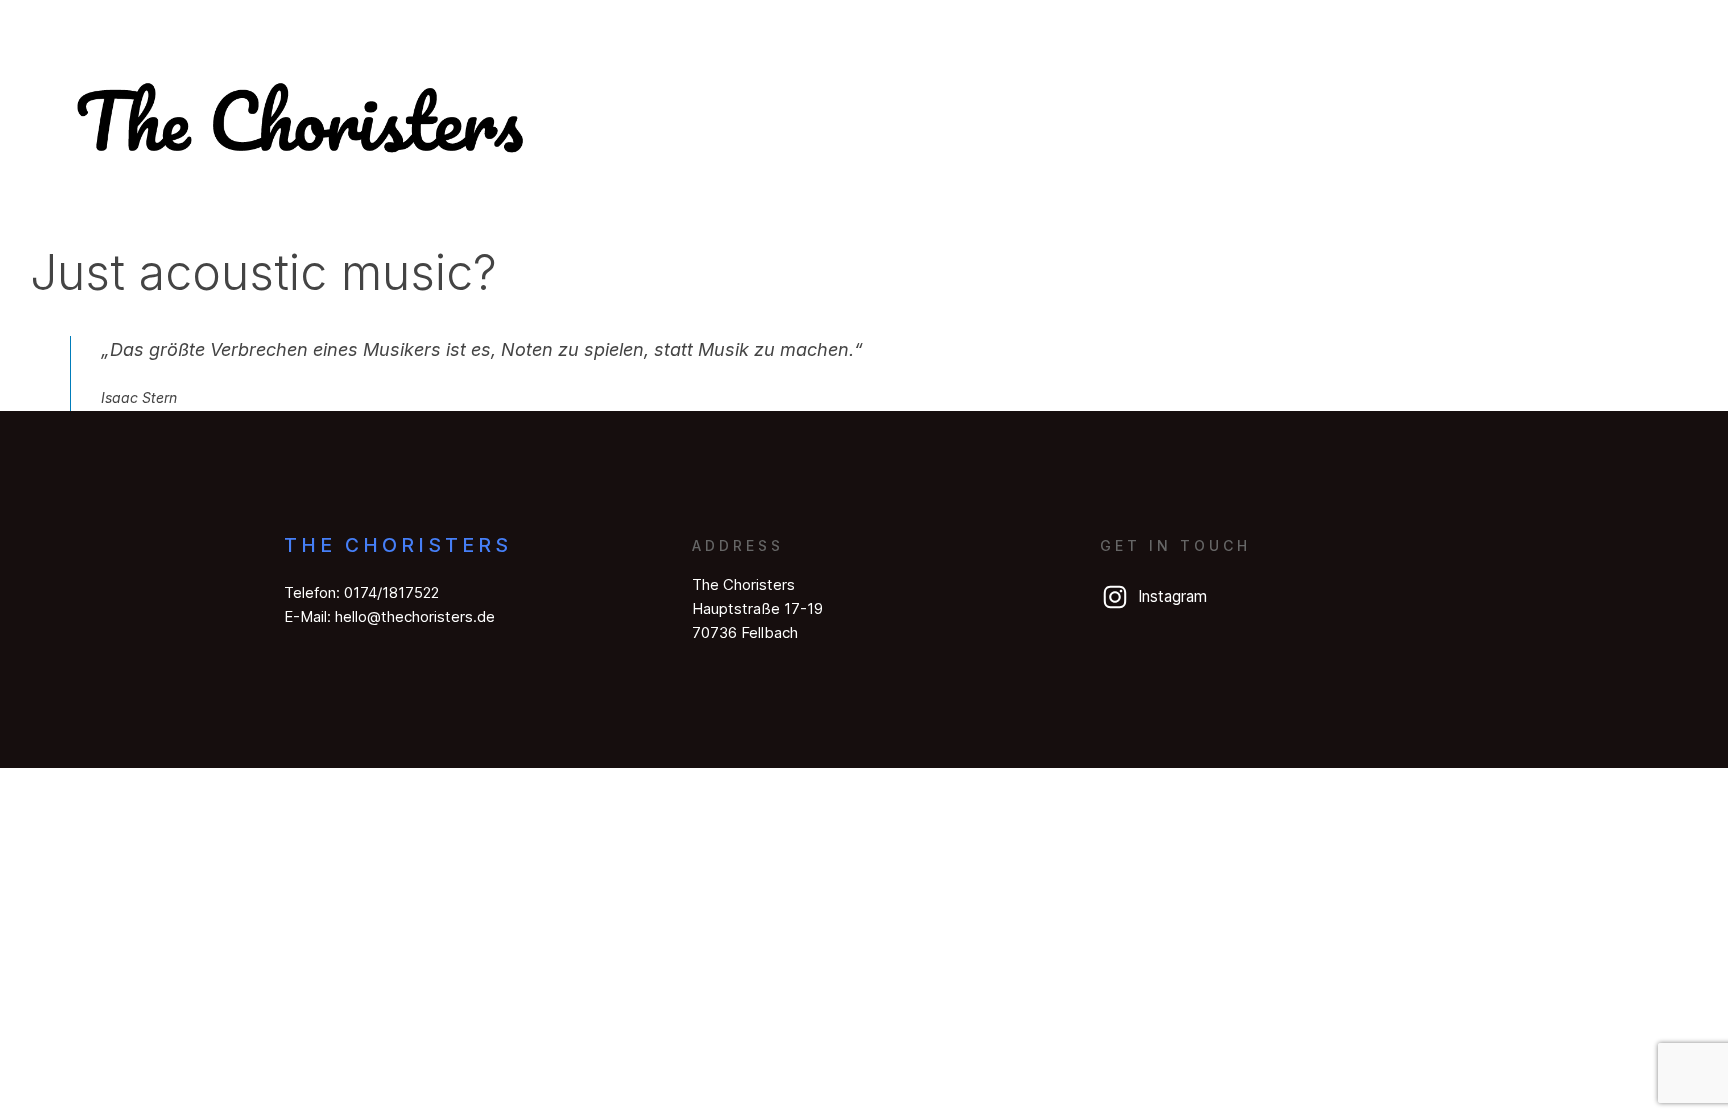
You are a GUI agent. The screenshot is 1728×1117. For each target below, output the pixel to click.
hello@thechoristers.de (415, 616)
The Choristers (398, 545)
